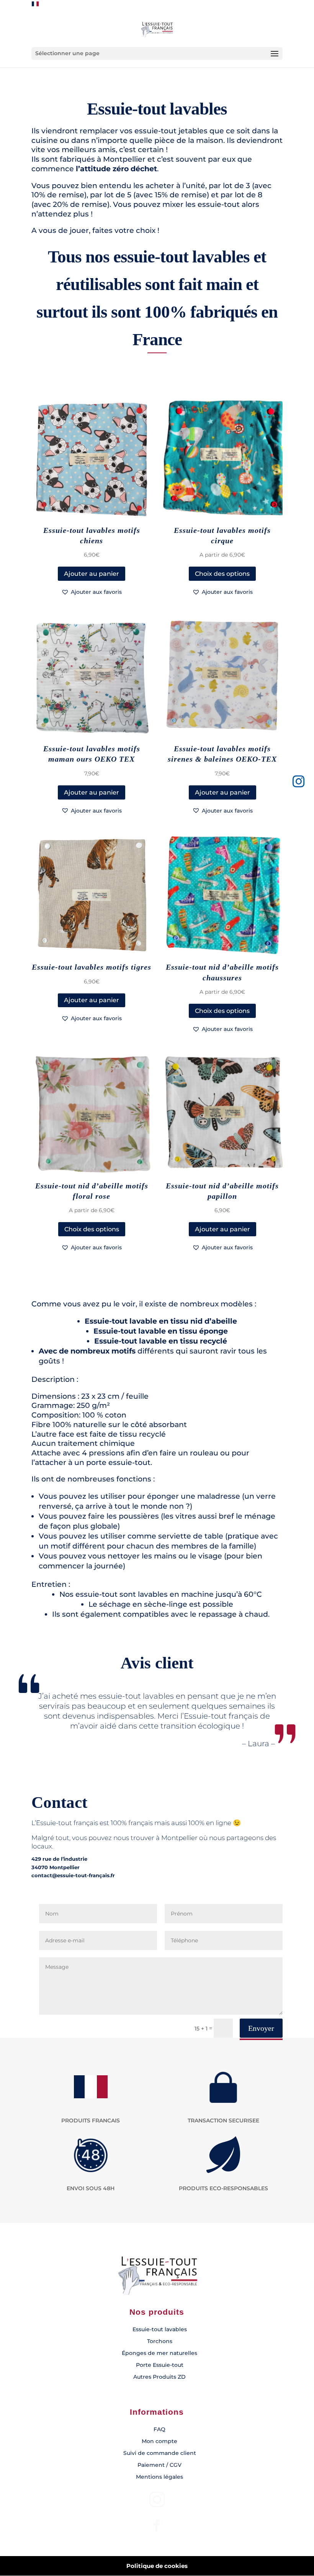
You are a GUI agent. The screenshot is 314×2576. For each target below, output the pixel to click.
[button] (92, 592)
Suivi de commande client (160, 2453)
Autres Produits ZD (159, 2377)
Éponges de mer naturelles (159, 2353)
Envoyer (261, 2028)
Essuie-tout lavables (160, 2329)
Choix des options (222, 574)
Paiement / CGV (159, 2465)
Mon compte (159, 2441)
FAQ (159, 2429)
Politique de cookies (157, 2566)
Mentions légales (159, 2477)
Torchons (160, 2341)
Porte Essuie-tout (160, 2365)
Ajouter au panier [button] (92, 574)
